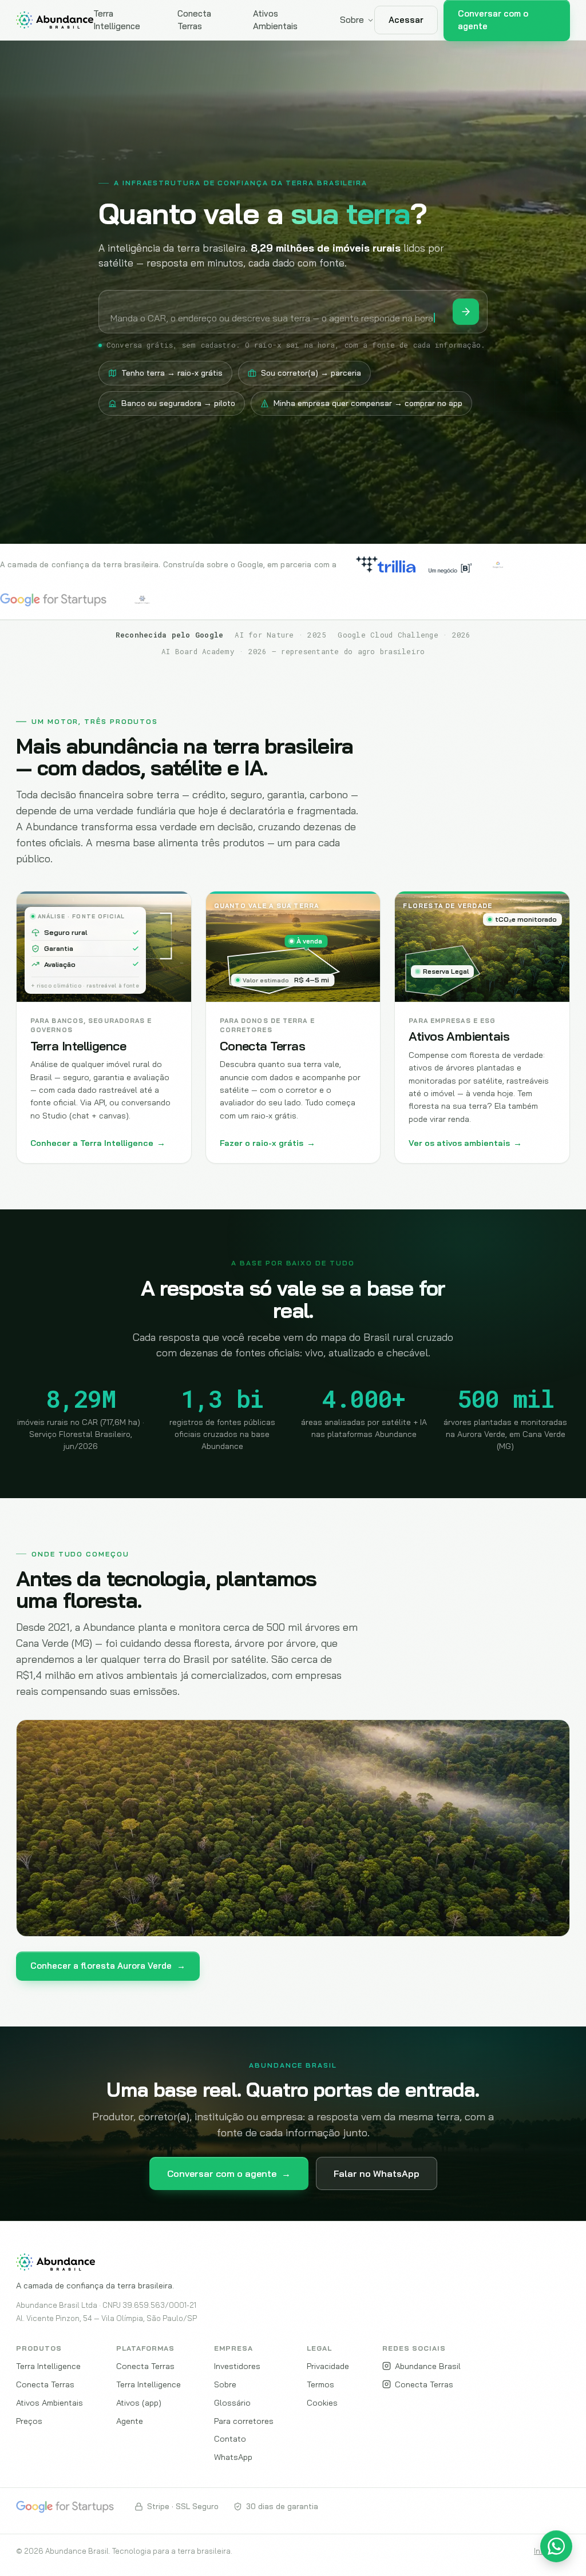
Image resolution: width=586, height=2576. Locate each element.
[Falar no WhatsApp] (556, 2546)
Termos (320, 2384)
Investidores (237, 2366)
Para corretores (244, 2421)
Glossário (232, 2402)
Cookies (322, 2402)
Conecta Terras (194, 20)
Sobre (352, 20)
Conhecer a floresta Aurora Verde (108, 1966)
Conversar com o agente (229, 2173)
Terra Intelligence (117, 20)
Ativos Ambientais (275, 20)
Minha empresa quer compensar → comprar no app (368, 403)
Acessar (406, 20)
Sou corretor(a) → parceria (311, 373)
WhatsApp (233, 2457)
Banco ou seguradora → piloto (178, 403)
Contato (230, 2438)
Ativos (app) (139, 2402)
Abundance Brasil (428, 2366)
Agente (130, 2421)
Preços (29, 2421)
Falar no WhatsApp (377, 2173)
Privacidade (328, 2366)
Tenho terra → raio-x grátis (172, 373)
